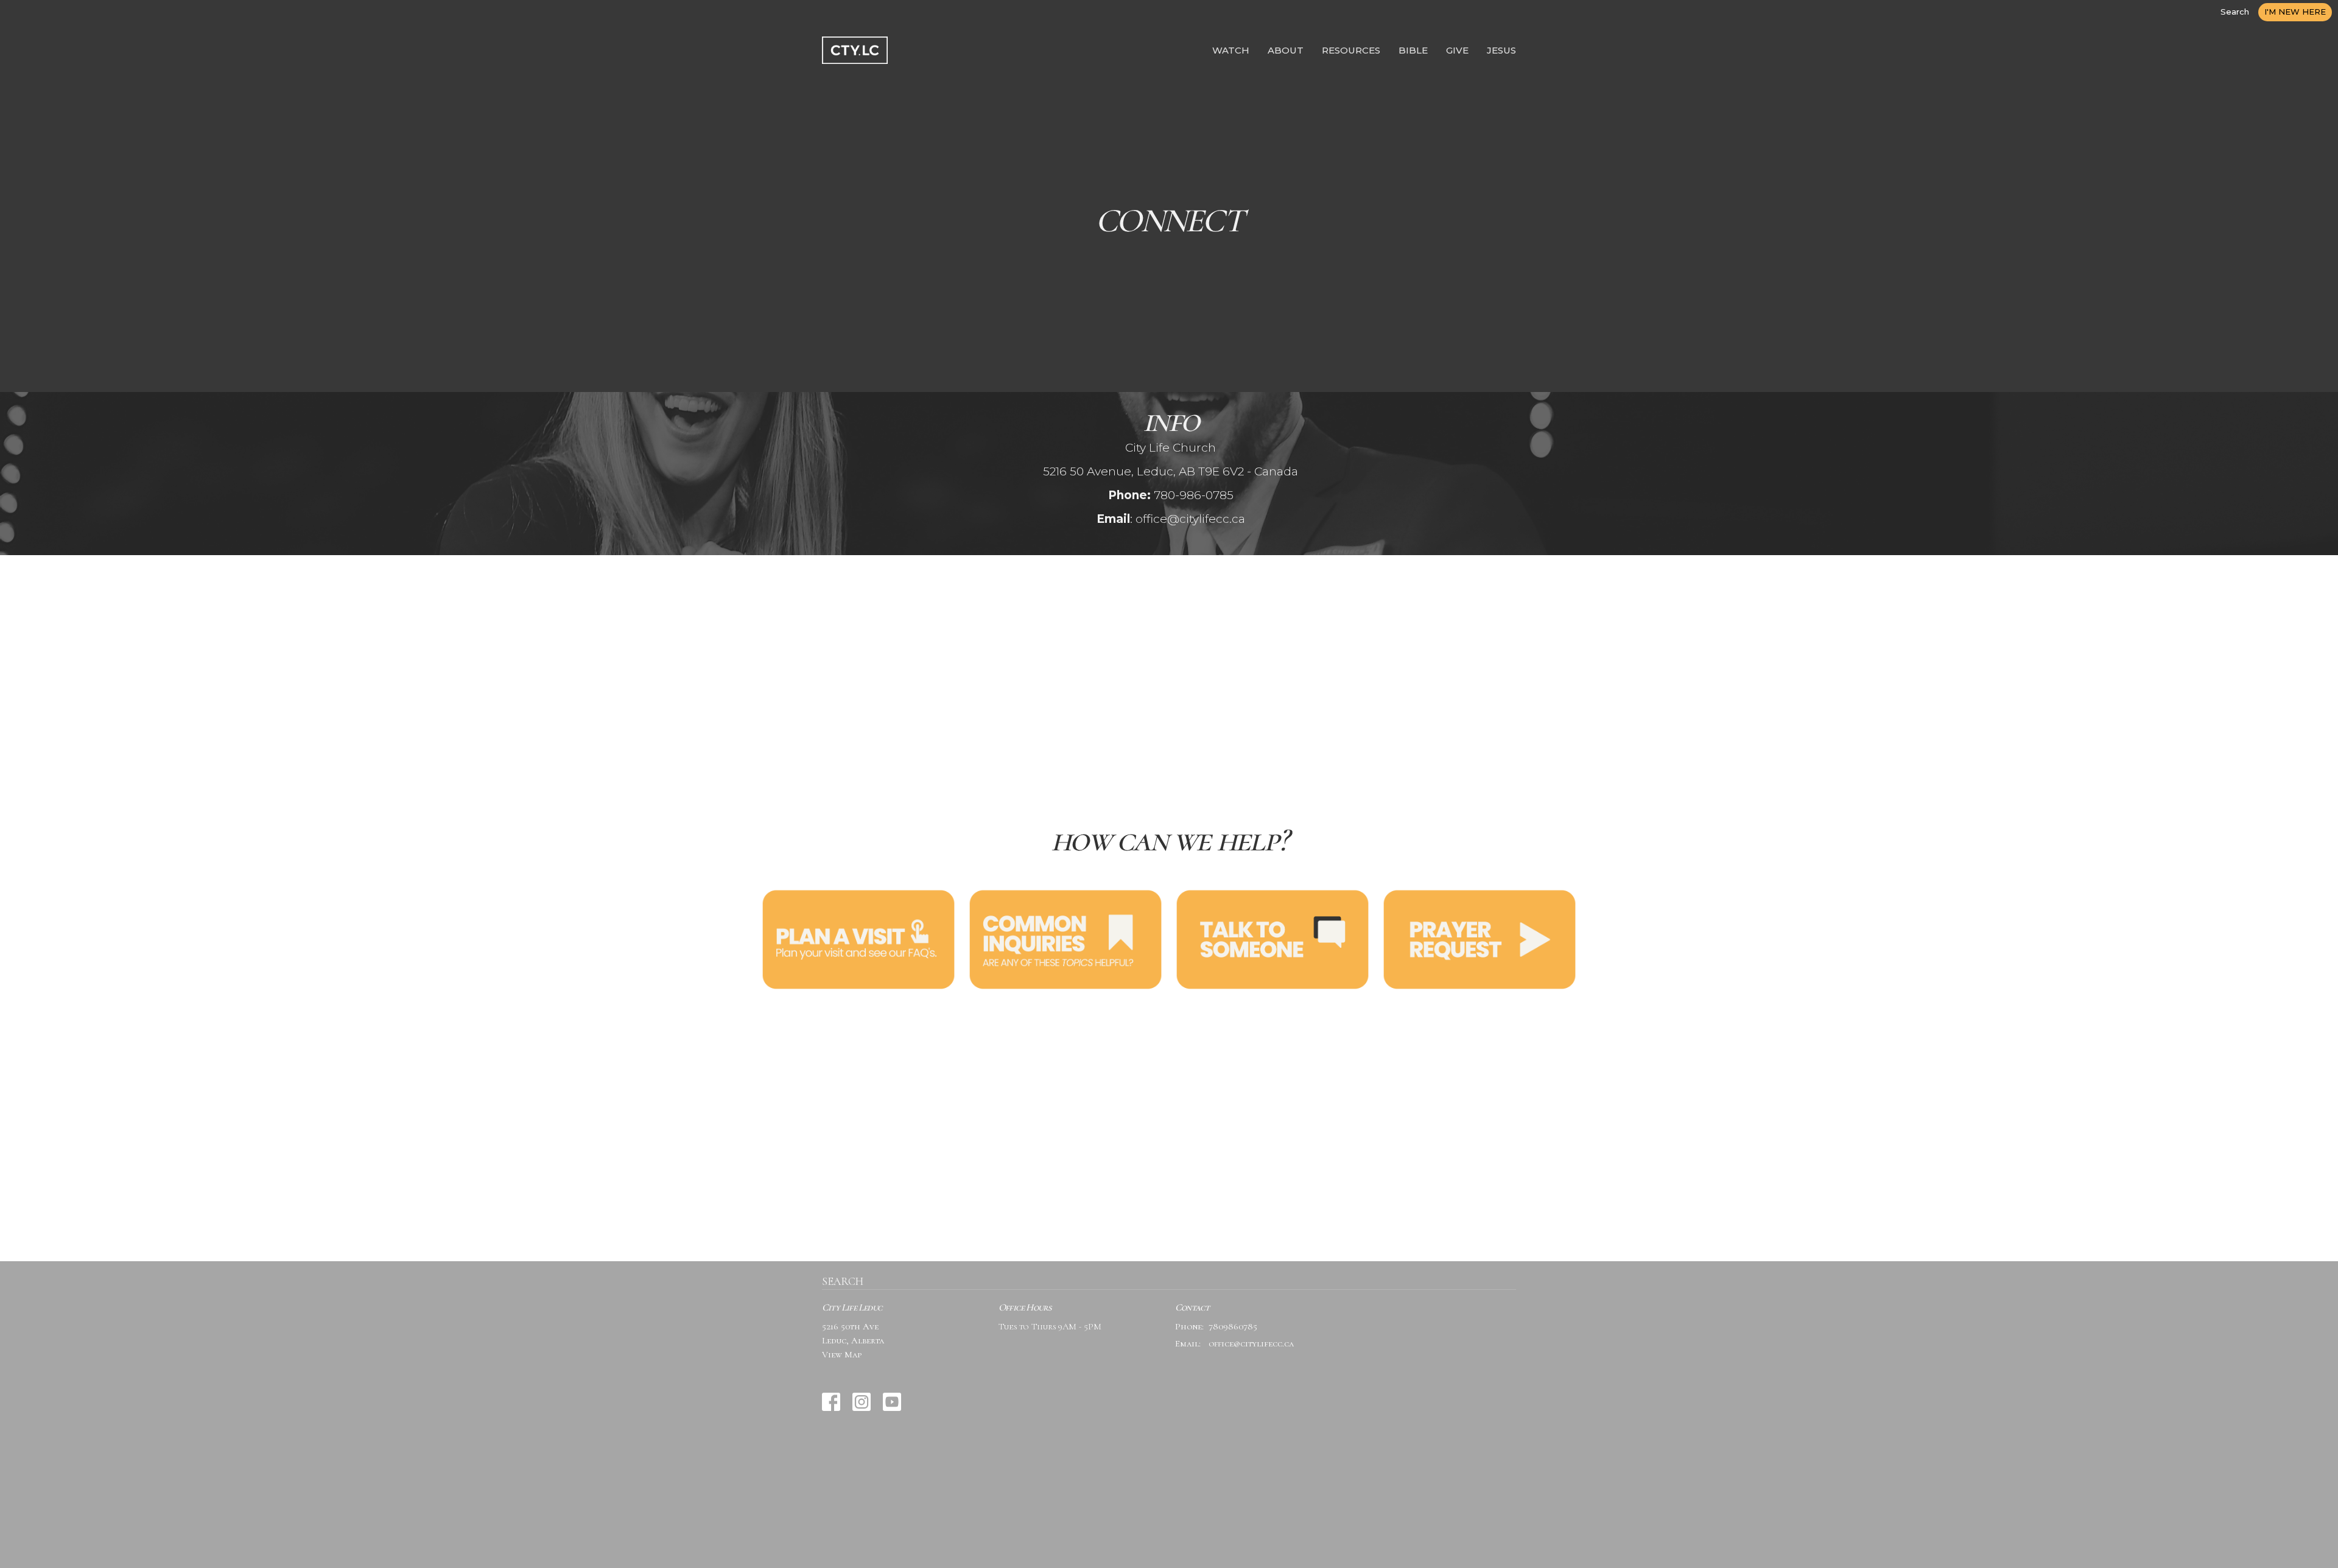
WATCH (1231, 50)
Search (2235, 12)
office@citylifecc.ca (1251, 1343)
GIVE (1457, 50)
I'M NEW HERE (2295, 12)
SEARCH (843, 1281)
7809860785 (1233, 1326)
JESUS (1501, 50)
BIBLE (1413, 50)
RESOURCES (1351, 50)
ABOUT (1286, 50)
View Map (842, 1354)
